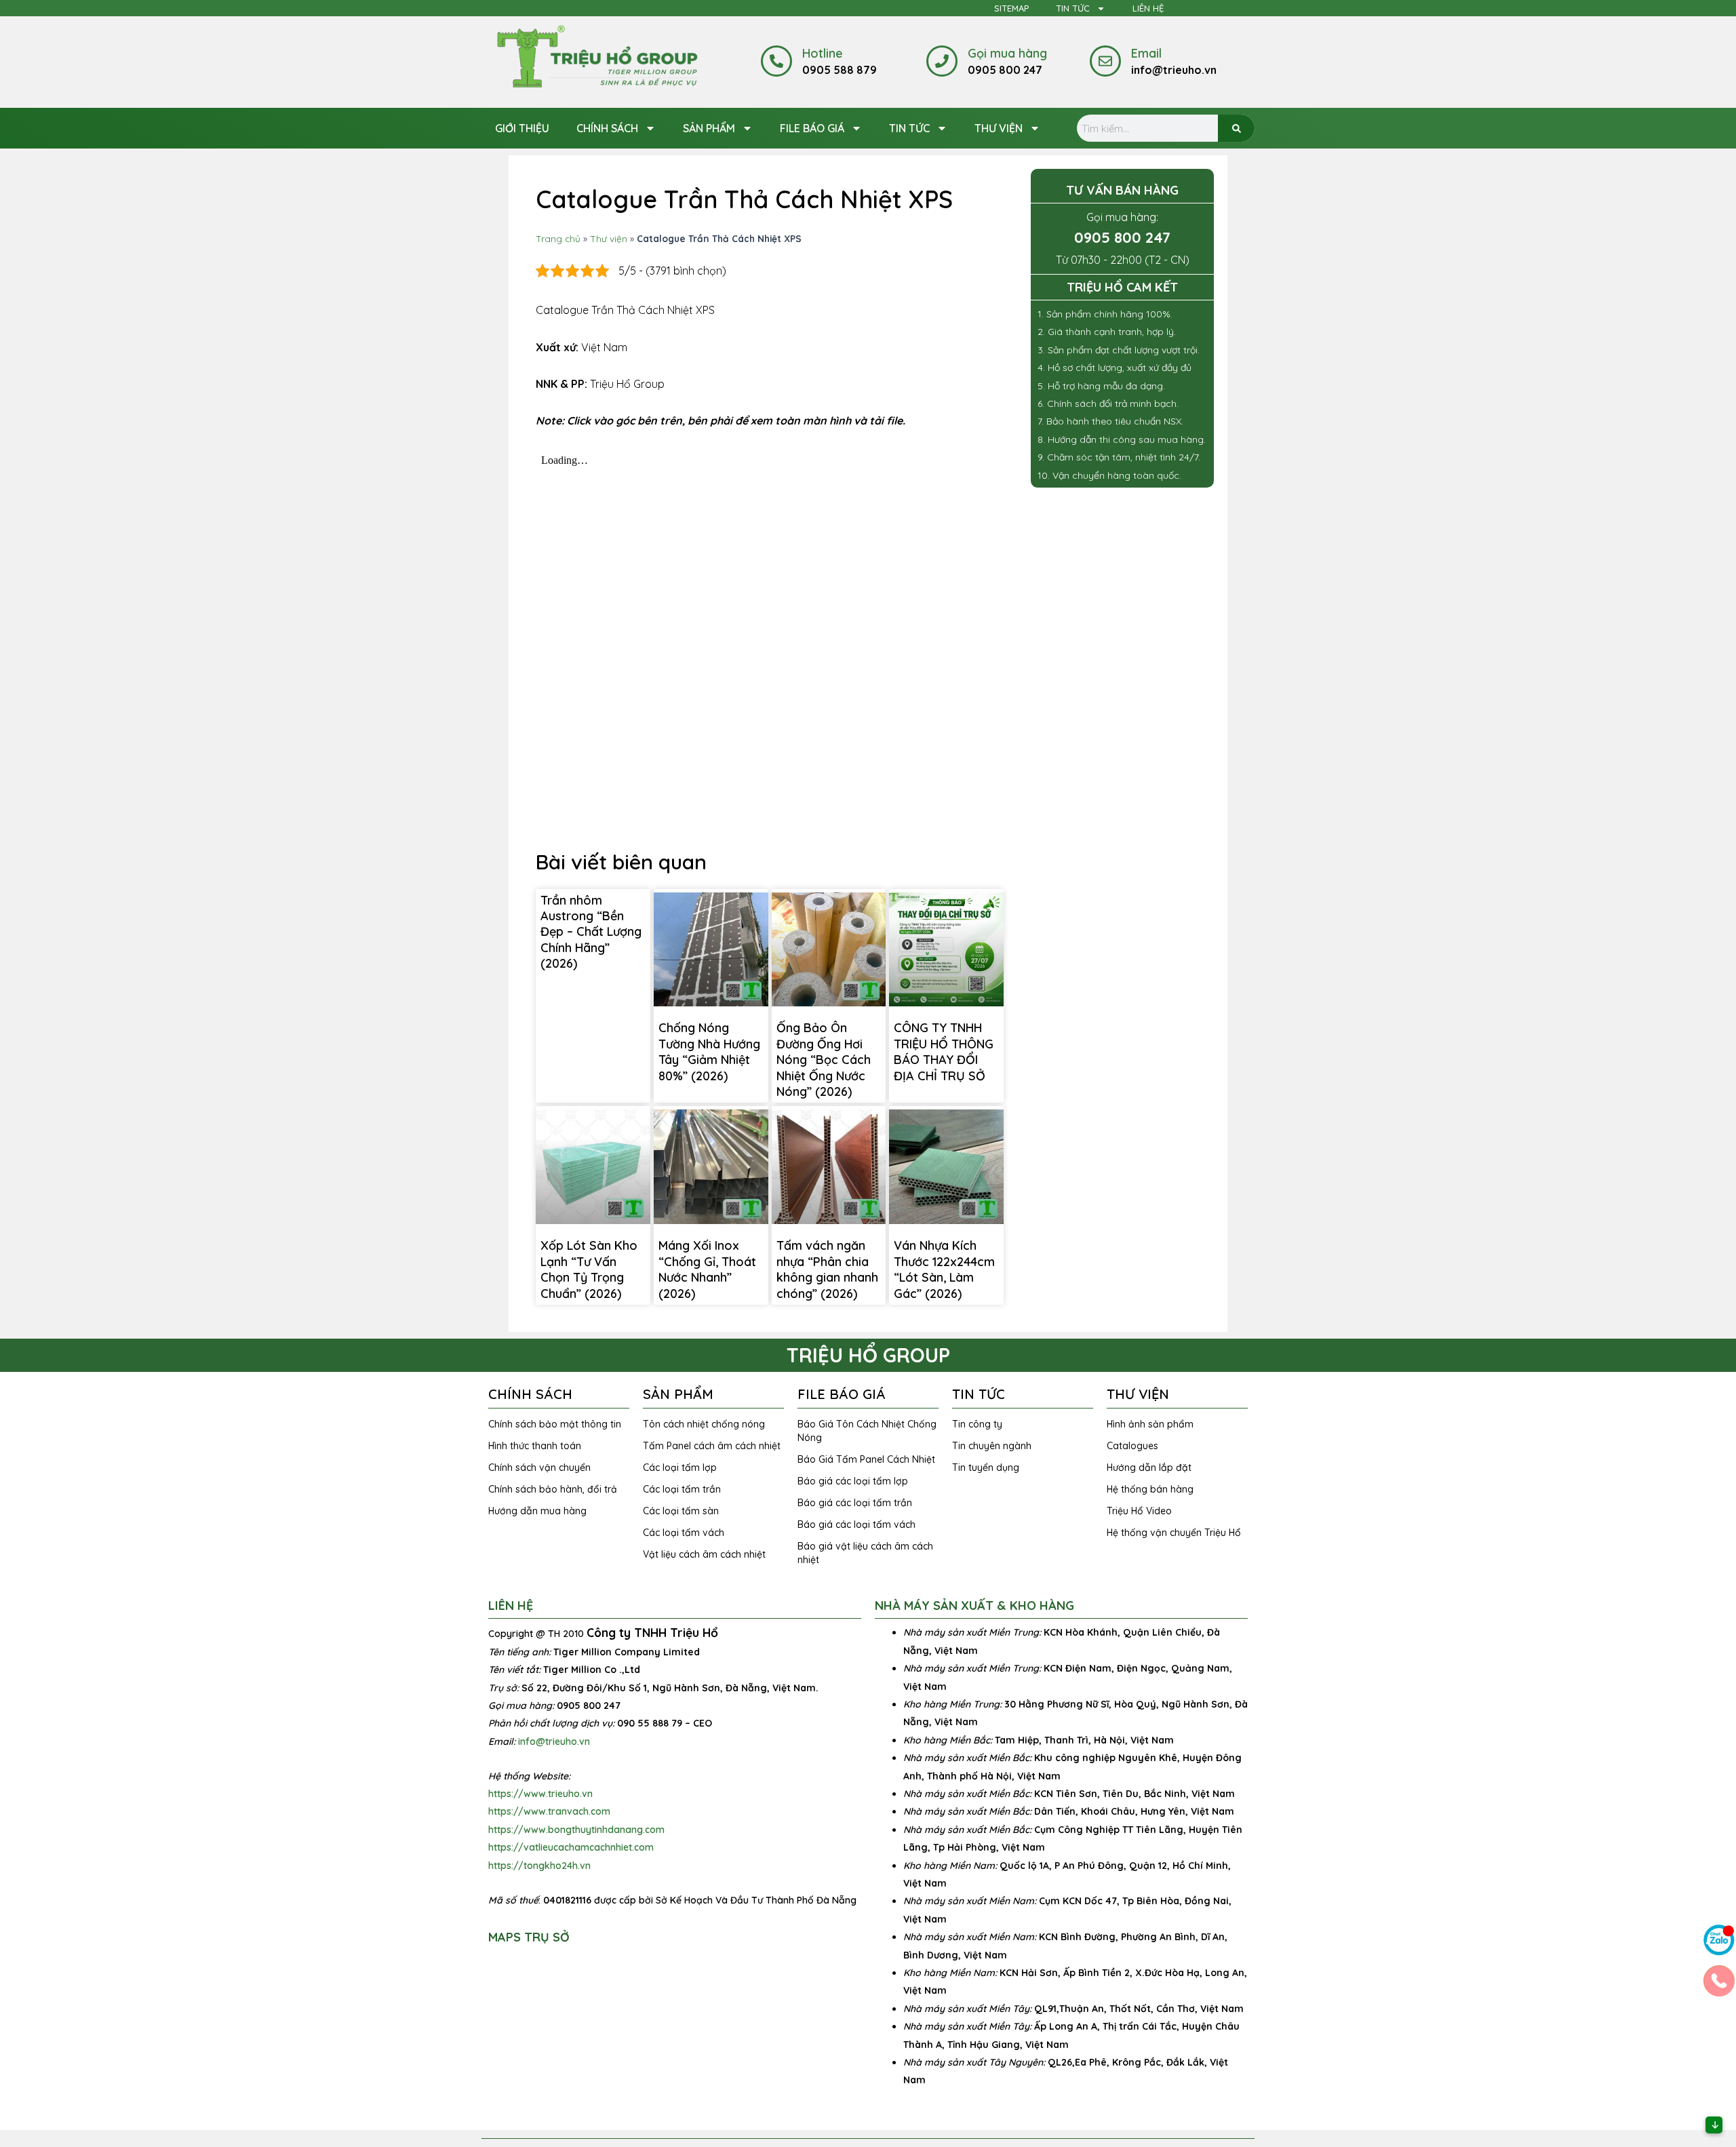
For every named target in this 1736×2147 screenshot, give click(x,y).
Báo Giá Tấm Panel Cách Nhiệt (866, 1459)
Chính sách (607, 128)
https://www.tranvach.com (549, 1811)
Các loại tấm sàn (681, 1511)
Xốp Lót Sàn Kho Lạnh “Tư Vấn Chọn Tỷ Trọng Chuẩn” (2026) (589, 1269)
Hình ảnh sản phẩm (1150, 1424)
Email (1146, 53)
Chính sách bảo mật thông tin (555, 1424)
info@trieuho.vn (554, 1741)
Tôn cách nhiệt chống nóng (704, 1424)
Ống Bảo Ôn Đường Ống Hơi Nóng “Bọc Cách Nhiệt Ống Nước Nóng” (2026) (824, 1060)
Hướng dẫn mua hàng (537, 1511)
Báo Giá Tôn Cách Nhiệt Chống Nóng (867, 1431)
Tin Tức (1073, 8)
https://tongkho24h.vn (539, 1866)
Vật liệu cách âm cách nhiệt (704, 1554)
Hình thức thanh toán (535, 1446)
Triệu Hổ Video (1139, 1511)
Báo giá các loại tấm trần (855, 1503)
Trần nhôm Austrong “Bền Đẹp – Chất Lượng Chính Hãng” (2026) (591, 932)
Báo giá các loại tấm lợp (853, 1481)
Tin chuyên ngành (992, 1446)
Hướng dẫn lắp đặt (1149, 1468)
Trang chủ (558, 238)
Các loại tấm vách (684, 1533)
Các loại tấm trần (682, 1489)
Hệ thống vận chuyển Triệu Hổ (1174, 1533)
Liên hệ (1148, 8)
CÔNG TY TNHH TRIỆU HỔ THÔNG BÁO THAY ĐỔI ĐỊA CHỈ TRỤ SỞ (944, 1051)
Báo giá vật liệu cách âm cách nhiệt (865, 1553)
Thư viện (999, 128)
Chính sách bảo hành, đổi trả (553, 1489)
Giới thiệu (522, 128)
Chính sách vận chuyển (539, 1468)
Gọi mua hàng (1007, 53)
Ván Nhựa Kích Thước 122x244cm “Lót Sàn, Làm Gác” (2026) (944, 1269)
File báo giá (812, 128)
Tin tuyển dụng (986, 1468)
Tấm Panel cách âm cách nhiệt (712, 1446)
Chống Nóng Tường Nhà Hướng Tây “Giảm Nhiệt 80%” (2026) (709, 1051)
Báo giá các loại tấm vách (856, 1524)
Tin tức (909, 128)
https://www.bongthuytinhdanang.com (576, 1830)
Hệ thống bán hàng (1150, 1489)
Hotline (823, 53)
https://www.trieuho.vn (540, 1794)
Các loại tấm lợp (680, 1468)
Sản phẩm (709, 128)
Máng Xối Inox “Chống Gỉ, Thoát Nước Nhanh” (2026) (707, 1269)
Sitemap (1011, 8)
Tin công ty (977, 1424)
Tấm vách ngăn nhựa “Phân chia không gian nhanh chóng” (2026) (827, 1269)
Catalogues (1132, 1446)
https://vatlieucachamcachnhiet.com (571, 1847)
